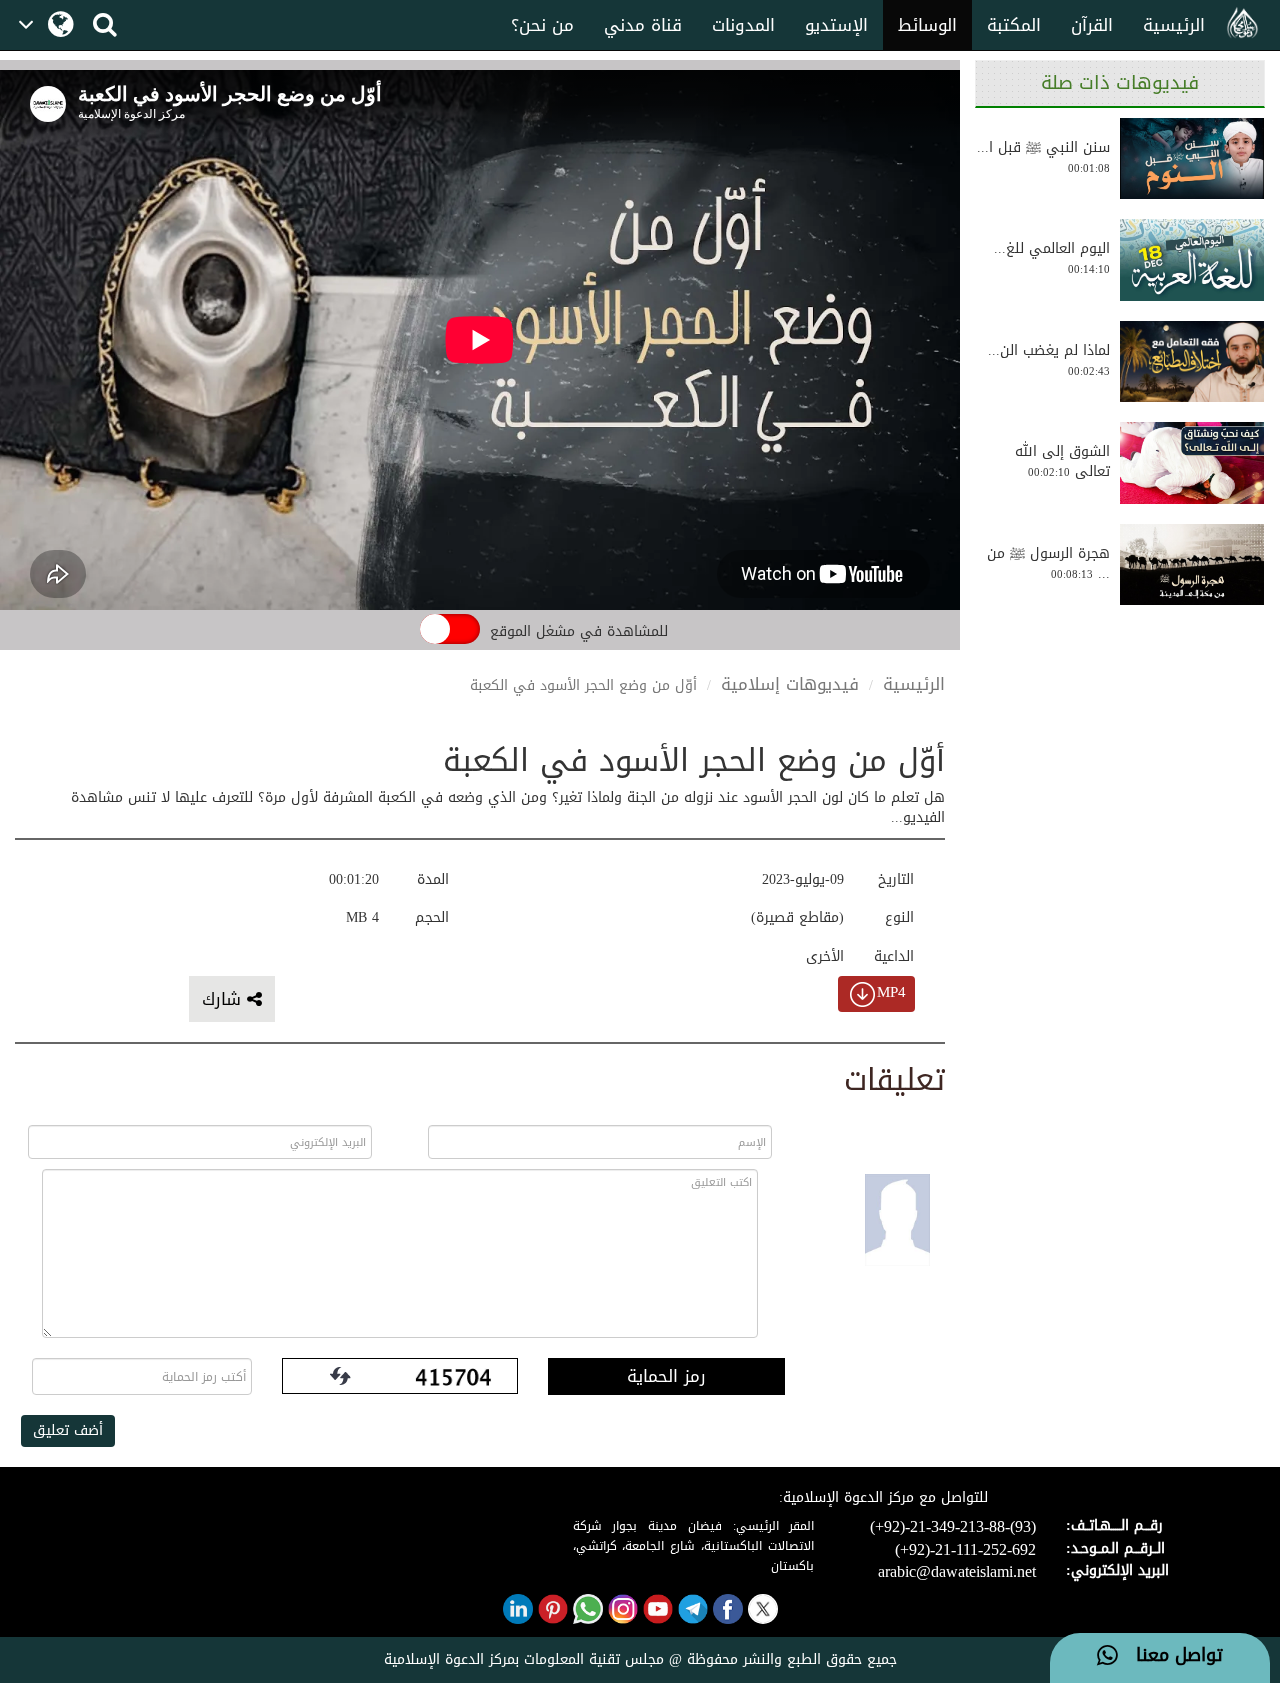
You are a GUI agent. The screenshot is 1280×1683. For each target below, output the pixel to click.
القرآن (1092, 25)
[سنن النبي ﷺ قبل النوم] (1192, 159)
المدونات (743, 25)
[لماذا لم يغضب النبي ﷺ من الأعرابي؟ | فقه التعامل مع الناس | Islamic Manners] (1192, 361)
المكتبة (1014, 25)
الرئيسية (1174, 25)
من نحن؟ (542, 25)
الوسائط (927, 25)
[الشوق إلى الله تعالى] (1192, 463)
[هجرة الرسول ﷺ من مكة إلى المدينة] (1192, 565)
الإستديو (836, 25)
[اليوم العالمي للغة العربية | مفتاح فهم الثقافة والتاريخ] (1192, 260)
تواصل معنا (1170, 1656)
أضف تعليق (68, 1430)
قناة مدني (643, 25)
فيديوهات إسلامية (790, 684)
